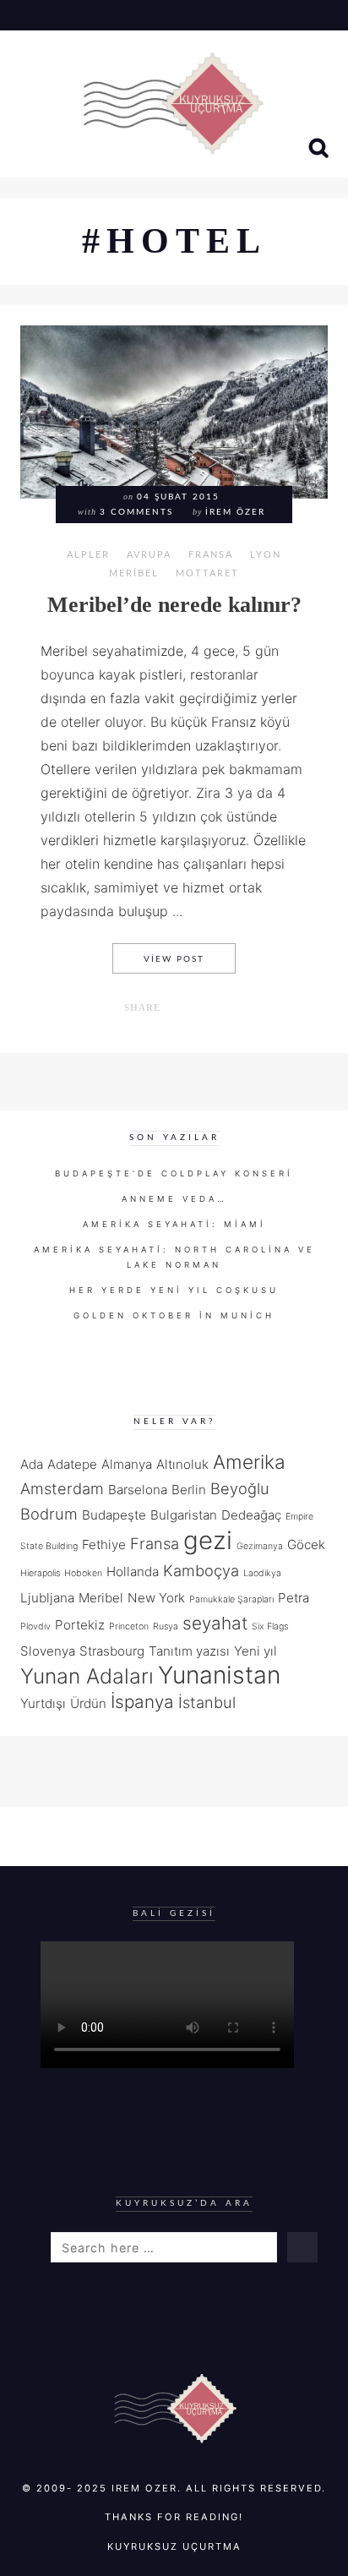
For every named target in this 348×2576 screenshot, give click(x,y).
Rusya (166, 1626)
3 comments (136, 512)
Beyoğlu (240, 1488)
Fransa (211, 555)
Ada (32, 1464)
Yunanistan (219, 1675)
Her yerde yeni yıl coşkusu (174, 1290)
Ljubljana (47, 1598)
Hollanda (133, 1572)
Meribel (134, 573)
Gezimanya (260, 1546)
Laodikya (262, 1573)
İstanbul (207, 1702)
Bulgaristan (184, 1515)
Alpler (88, 555)
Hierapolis (40, 1573)
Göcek (306, 1545)
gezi (208, 1540)
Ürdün (88, 1703)
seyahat (215, 1623)
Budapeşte (114, 1515)
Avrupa (149, 555)
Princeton (129, 1626)
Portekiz (80, 1625)
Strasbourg (112, 1651)
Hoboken (83, 1573)
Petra (294, 1598)
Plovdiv (35, 1626)
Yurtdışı (43, 1703)
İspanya (142, 1702)
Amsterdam (62, 1488)
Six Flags (270, 1626)
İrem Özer (235, 512)
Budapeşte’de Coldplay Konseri (174, 1173)
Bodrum (49, 1514)
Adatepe (72, 1464)
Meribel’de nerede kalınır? (174, 605)
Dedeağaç (251, 1515)
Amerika (249, 1462)
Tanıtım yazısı (189, 1651)
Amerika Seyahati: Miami (174, 1224)
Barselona (138, 1490)
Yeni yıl (256, 1651)
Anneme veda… (174, 1199)
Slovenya (48, 1651)
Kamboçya (201, 1570)
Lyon (266, 555)
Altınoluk (182, 1464)
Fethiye (104, 1545)
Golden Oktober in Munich (174, 1315)
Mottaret (207, 573)
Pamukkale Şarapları (231, 1599)
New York (156, 1598)
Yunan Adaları (87, 1676)
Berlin (189, 1490)
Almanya (127, 1464)
